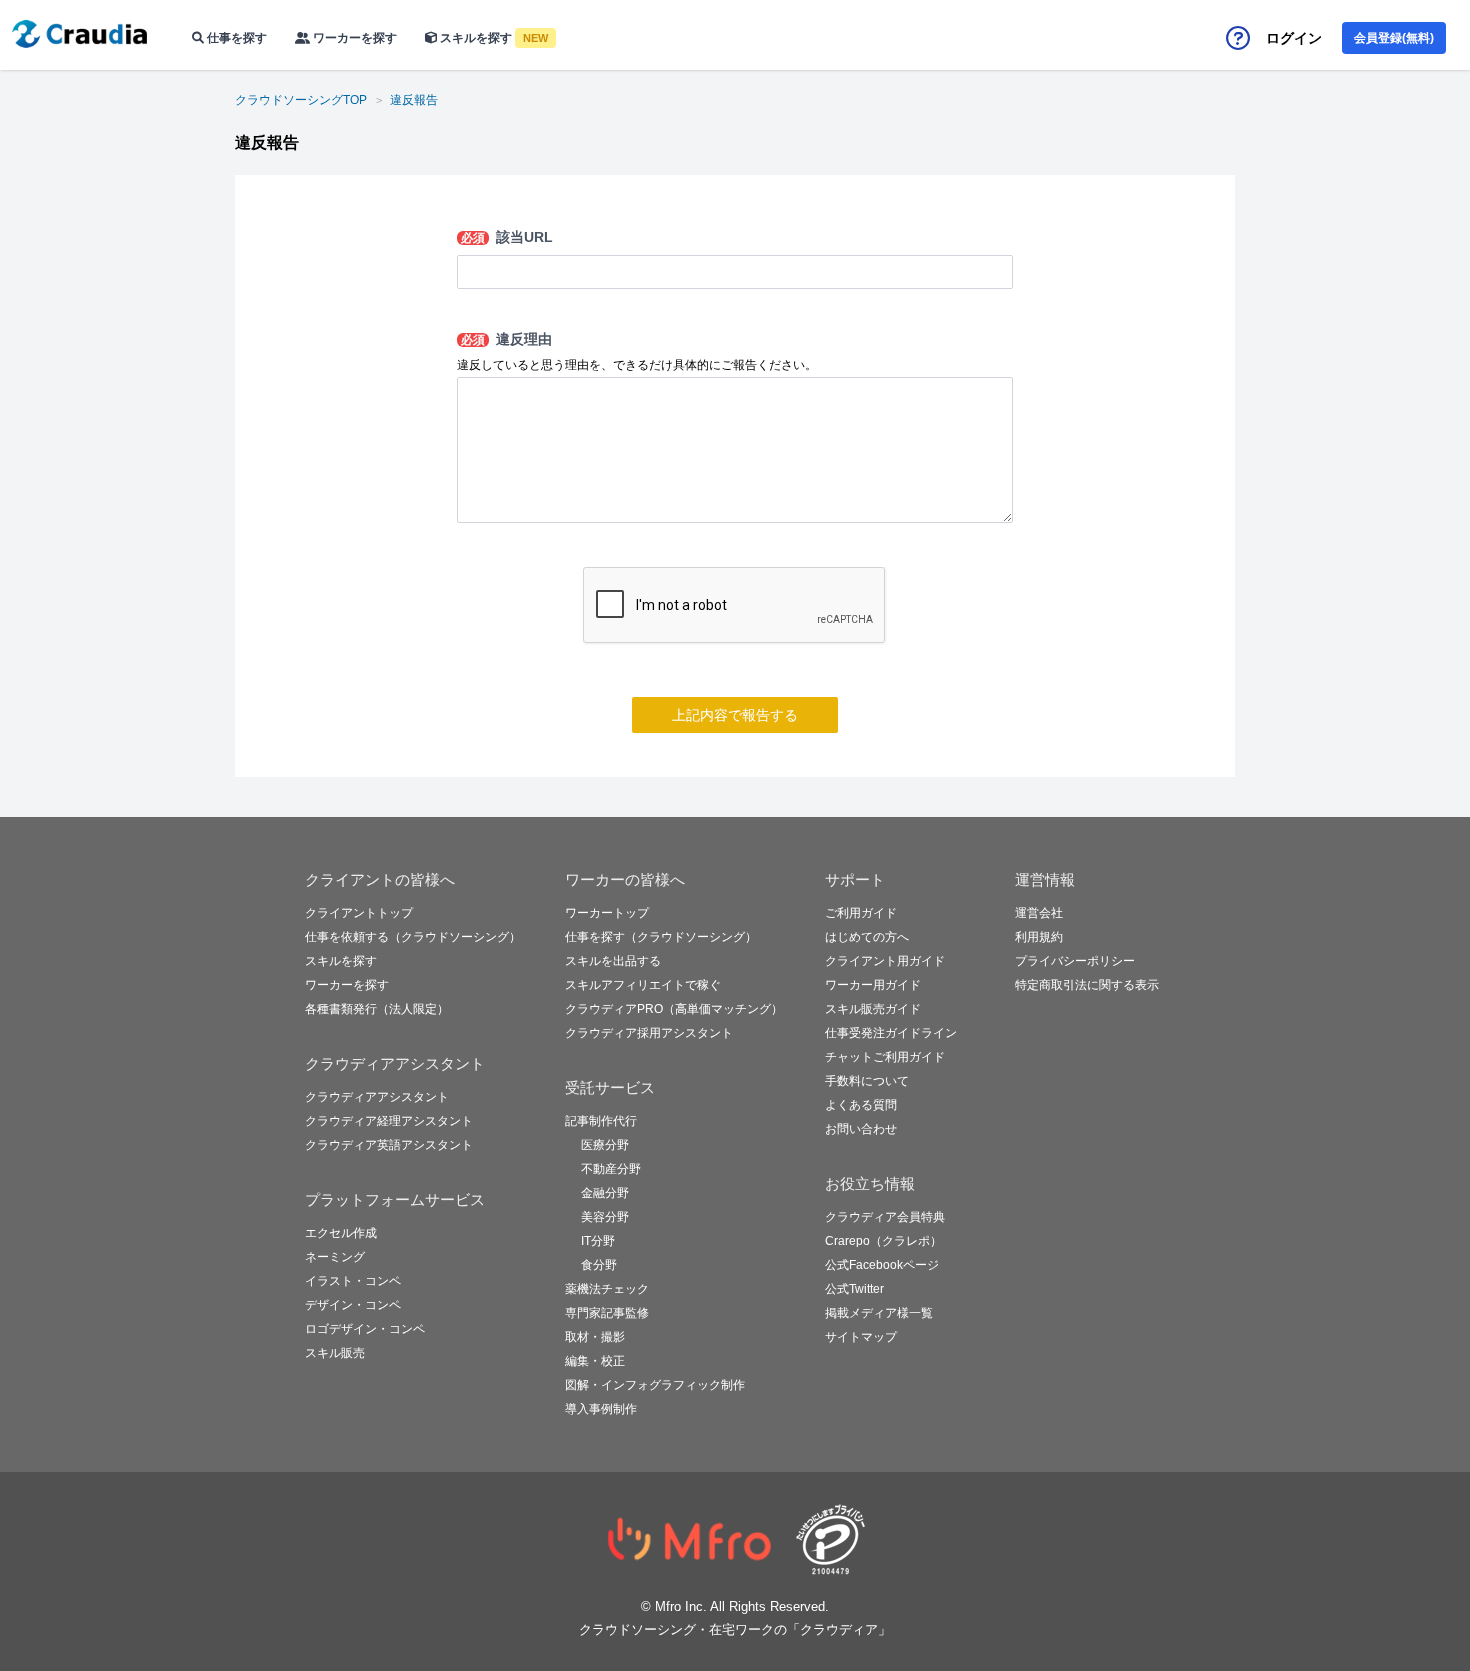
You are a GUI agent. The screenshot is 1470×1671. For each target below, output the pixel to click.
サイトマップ (861, 1337)
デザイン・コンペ (353, 1305)
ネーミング (335, 1257)
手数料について (867, 1081)
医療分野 (605, 1145)
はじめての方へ (867, 937)
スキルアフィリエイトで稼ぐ (643, 985)
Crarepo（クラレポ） (883, 1241)
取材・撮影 (595, 1337)
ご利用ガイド (861, 913)
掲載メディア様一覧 (879, 1313)
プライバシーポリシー (1075, 961)
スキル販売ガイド (873, 1009)
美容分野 (605, 1217)
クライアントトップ (359, 913)
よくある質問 (861, 1105)
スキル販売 (335, 1353)
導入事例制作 (601, 1409)
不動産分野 (611, 1169)
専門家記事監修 (607, 1313)
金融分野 (605, 1193)
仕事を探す (235, 38)
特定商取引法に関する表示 (1087, 985)
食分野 (599, 1265)
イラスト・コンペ (353, 1281)
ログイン (1294, 38)
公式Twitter (854, 1289)
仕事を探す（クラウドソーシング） (661, 937)
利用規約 (1039, 937)
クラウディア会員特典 (885, 1217)
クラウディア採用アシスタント (649, 1033)
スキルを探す (492, 38)
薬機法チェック (607, 1289)
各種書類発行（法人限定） (377, 1009)
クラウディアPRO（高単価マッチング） (674, 1009)
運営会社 (1039, 913)
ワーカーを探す (353, 38)
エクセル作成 (341, 1233)
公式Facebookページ (882, 1265)
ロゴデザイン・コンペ (365, 1329)
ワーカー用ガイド (873, 985)
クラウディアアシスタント (377, 1097)
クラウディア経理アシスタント (389, 1121)
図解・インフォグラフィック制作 (655, 1385)
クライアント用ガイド (885, 961)
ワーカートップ (607, 913)
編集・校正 (595, 1361)
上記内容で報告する (735, 715)
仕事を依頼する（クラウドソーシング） (413, 937)
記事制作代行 (601, 1121)
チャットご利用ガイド (885, 1057)
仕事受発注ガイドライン (891, 1033)
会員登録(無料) (1394, 38)
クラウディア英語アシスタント (389, 1145)
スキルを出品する (613, 961)
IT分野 (598, 1241)
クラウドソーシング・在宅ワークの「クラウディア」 (735, 1629)
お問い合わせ (861, 1129)
